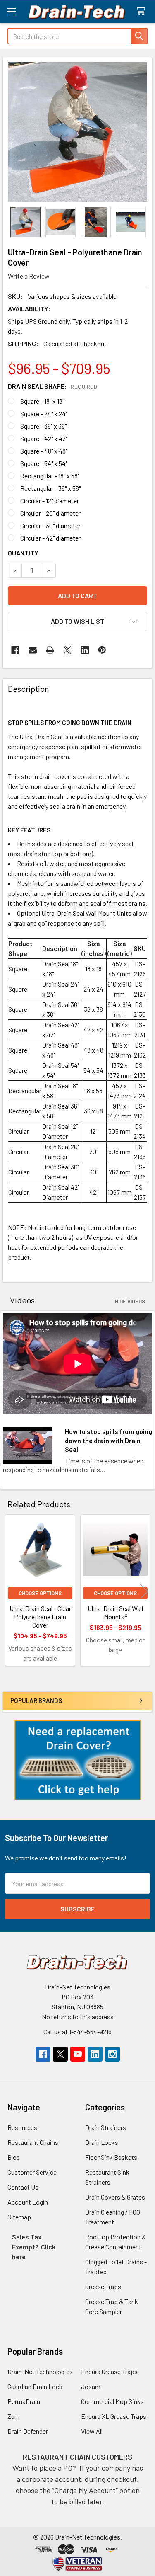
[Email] (33, 650)
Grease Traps (103, 2286)
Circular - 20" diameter (50, 513)
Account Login (28, 2202)
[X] (67, 650)
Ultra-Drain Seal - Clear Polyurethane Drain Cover (40, 1617)
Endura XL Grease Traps (114, 2416)
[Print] (50, 650)
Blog (14, 2157)
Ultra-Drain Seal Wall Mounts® (115, 1612)
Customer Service (32, 2172)
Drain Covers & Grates (115, 2197)
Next (144, 1592)
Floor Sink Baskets (111, 2157)
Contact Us (23, 2187)
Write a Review (29, 276)
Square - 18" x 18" (42, 401)
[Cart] (142, 11)
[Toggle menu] (11, 11)
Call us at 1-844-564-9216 (77, 2031)
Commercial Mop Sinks (112, 2401)
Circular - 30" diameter (50, 525)
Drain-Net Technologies (40, 2371)
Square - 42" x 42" (44, 438)
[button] (78, 1760)
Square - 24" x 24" (44, 414)
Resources (22, 2127)
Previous (11, 1592)
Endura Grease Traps (109, 2371)
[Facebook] (15, 650)
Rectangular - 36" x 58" (50, 488)
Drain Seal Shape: (52, 386)
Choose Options (40, 1593)
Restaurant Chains (33, 2142)
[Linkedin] (85, 650)
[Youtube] (78, 2054)
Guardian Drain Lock (35, 2386)
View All (92, 2431)
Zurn (14, 2416)
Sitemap (19, 2217)
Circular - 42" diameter (50, 538)
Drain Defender (28, 2431)
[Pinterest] (102, 650)
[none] (77, 132)
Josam (91, 2386)
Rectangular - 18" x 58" (50, 476)
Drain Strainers (106, 2127)
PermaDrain (24, 2401)
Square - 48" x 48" (44, 451)
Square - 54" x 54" (44, 463)
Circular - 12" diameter (50, 501)
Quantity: (24, 553)
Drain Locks (102, 2142)
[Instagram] (112, 2054)
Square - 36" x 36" (43, 426)
